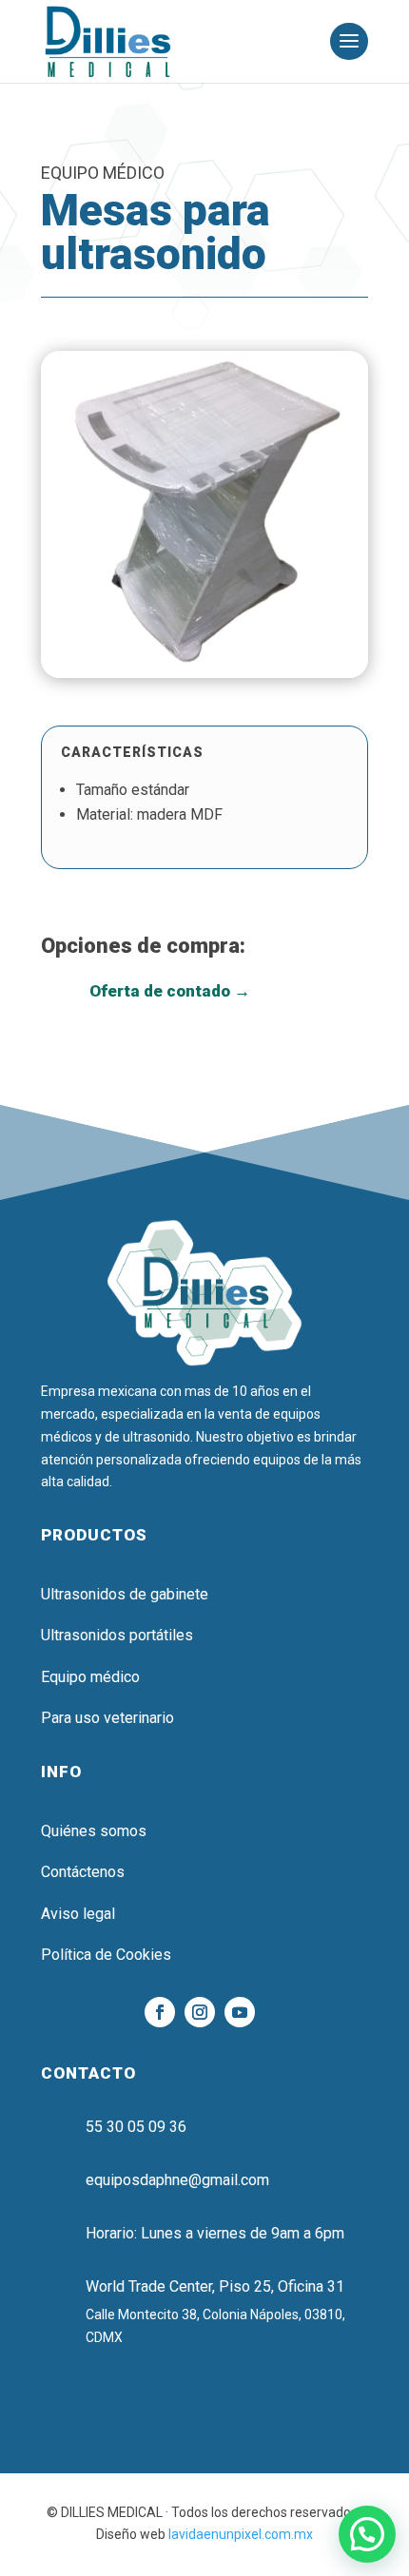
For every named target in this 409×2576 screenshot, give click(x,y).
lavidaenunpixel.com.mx (241, 2534)
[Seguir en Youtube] (240, 2012)
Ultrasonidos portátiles (117, 1635)
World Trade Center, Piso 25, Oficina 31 (215, 2286)
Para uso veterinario (107, 1718)
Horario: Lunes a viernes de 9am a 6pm (215, 2233)
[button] (367, 2534)
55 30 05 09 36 (136, 2127)
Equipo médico (90, 1677)
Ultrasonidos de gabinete (125, 1594)
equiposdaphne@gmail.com (177, 2180)
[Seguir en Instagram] (200, 2012)
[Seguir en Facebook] (160, 2012)
